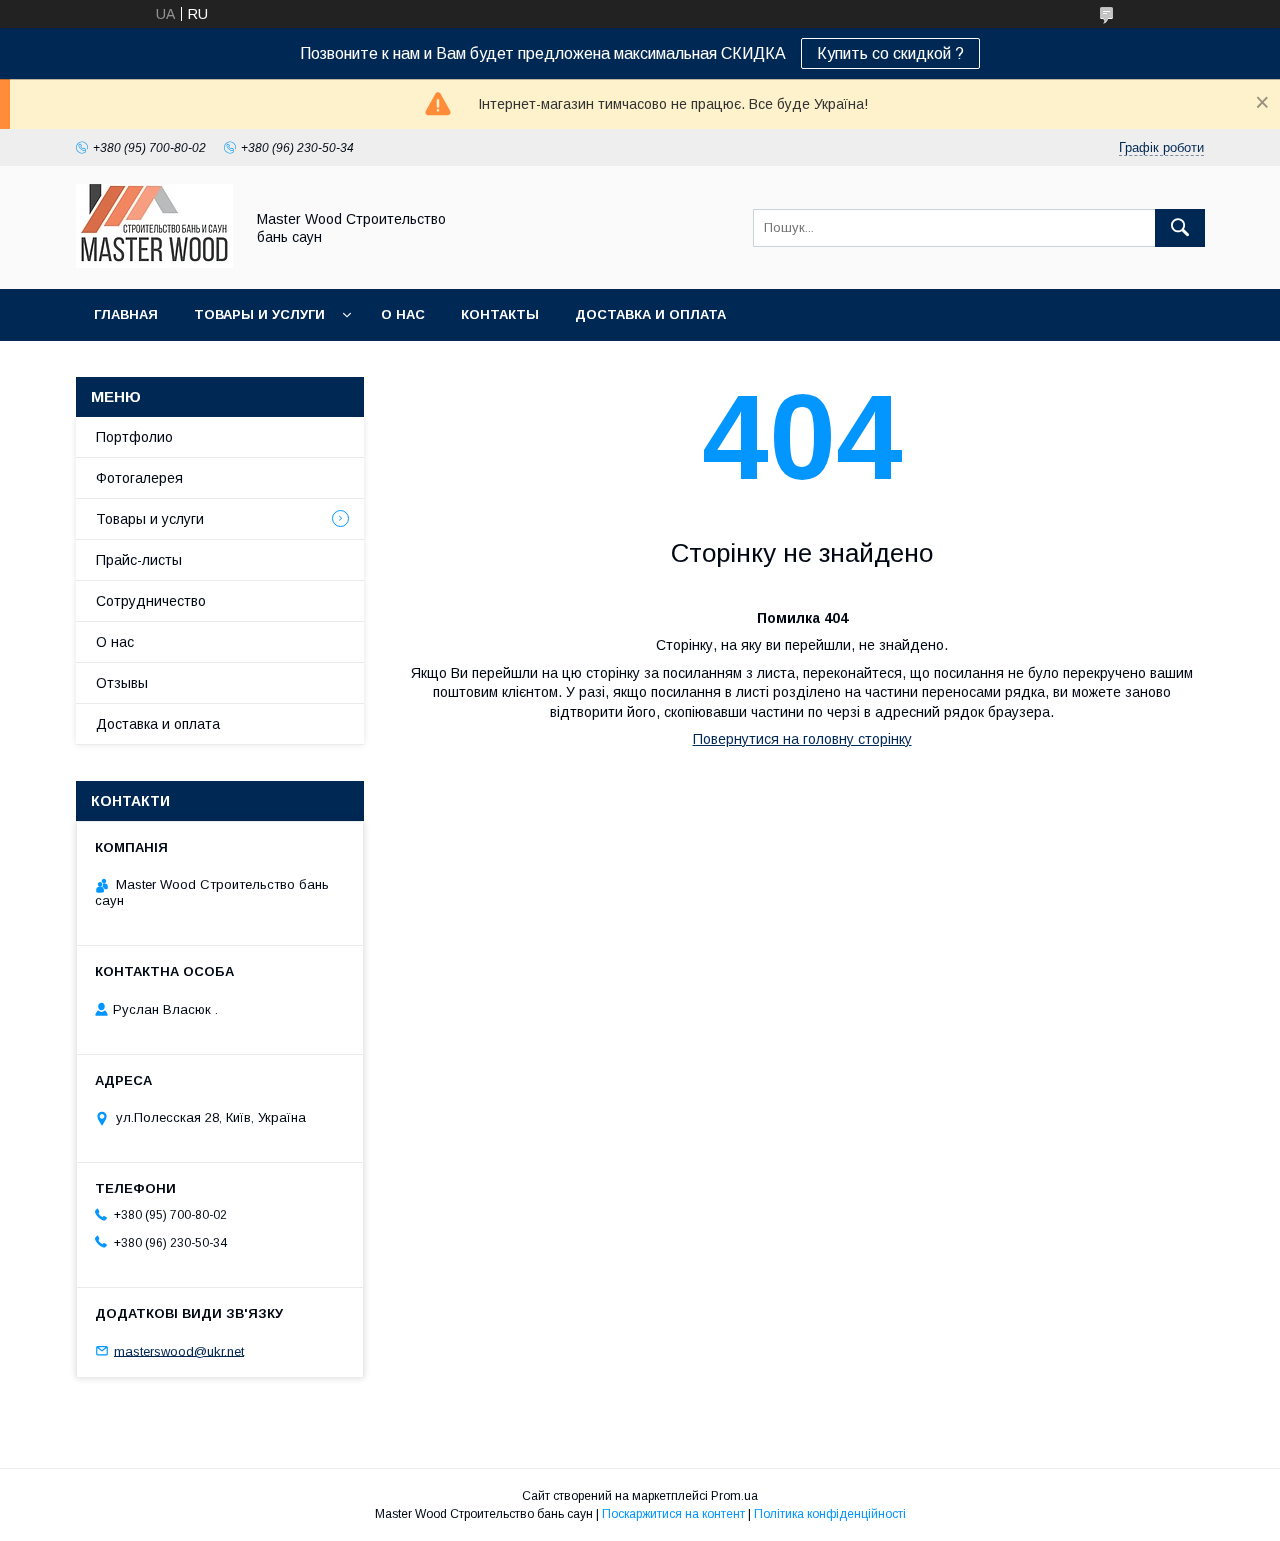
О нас (403, 314)
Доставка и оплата (650, 314)
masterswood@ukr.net (179, 1350)
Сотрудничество (151, 601)
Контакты (500, 314)
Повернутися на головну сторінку (802, 739)
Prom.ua (734, 1496)
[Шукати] (1180, 228)
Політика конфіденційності (830, 1514)
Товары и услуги (259, 314)
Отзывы (122, 683)
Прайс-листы (139, 560)
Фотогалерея (139, 478)
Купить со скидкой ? (890, 53)
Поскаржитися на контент (673, 1514)
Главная (126, 314)
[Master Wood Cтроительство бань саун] (154, 263)
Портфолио (134, 437)
